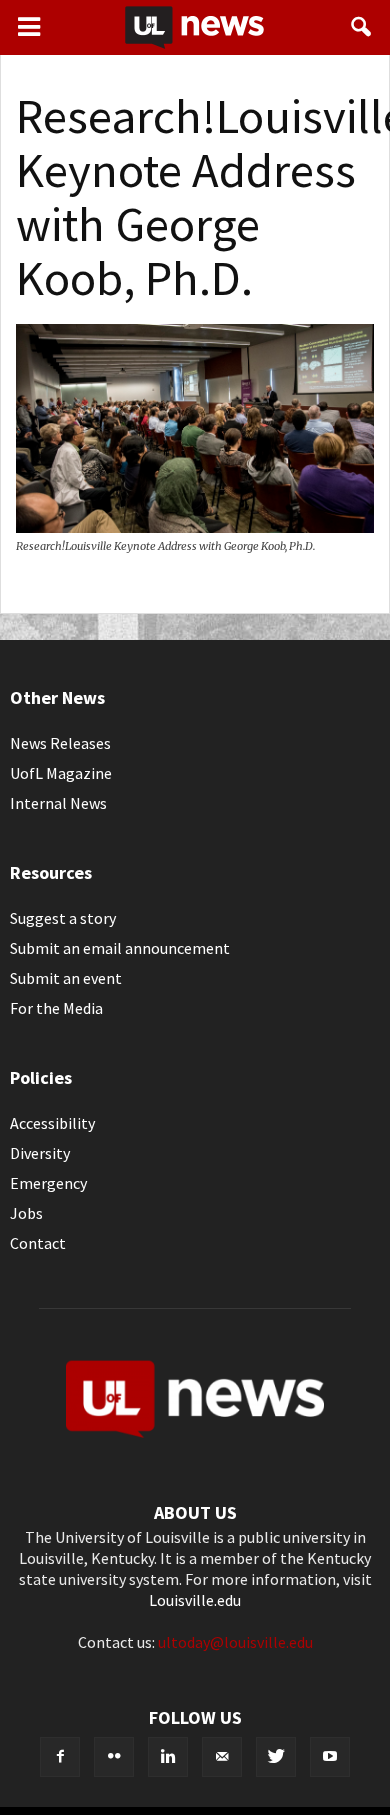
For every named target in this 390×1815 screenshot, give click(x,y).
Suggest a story (63, 918)
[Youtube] (330, 1757)
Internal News (58, 803)
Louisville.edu (195, 1600)
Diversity (40, 1153)
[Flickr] (114, 1757)
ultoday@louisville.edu (235, 1642)
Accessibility (52, 1123)
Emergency (48, 1183)
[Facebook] (60, 1757)
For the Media (56, 1008)
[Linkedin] (168, 1757)
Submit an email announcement (120, 948)
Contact (38, 1243)
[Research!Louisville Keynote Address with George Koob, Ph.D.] (195, 527)
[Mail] (222, 1757)
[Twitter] (276, 1757)
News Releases (60, 743)
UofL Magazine (61, 773)
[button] (362, 27)
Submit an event (66, 978)
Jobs (26, 1213)
